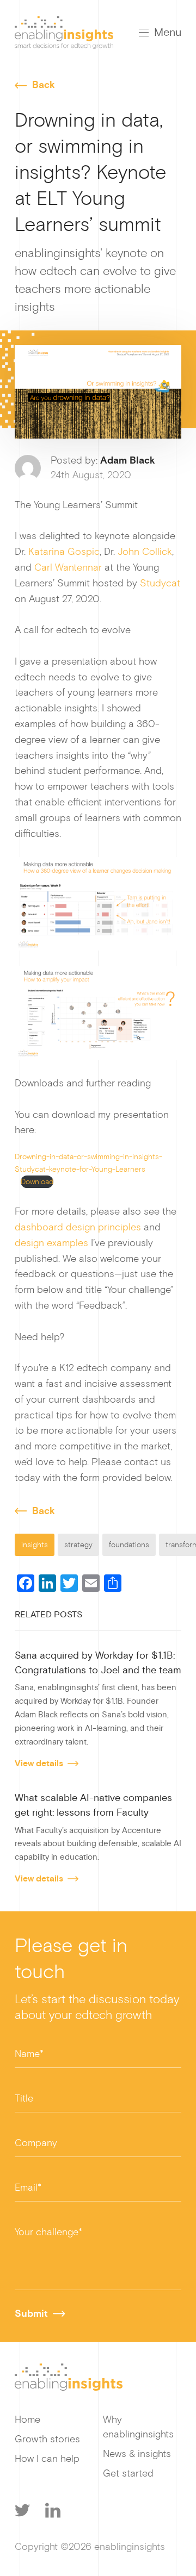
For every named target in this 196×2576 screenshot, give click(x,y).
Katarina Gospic (64, 552)
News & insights (137, 2454)
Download (37, 1182)
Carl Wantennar (68, 567)
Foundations (129, 1545)
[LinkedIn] (53, 2510)
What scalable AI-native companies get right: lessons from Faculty (93, 1805)
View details (39, 1764)
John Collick (145, 552)
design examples (51, 1243)
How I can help (47, 2459)
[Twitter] (22, 2510)
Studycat (160, 583)
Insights (35, 1545)
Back (44, 85)
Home (27, 2419)
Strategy (78, 1545)
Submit (31, 2314)
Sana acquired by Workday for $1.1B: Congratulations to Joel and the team (98, 1663)
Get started (128, 2473)
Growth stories (47, 2439)
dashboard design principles (78, 1227)
